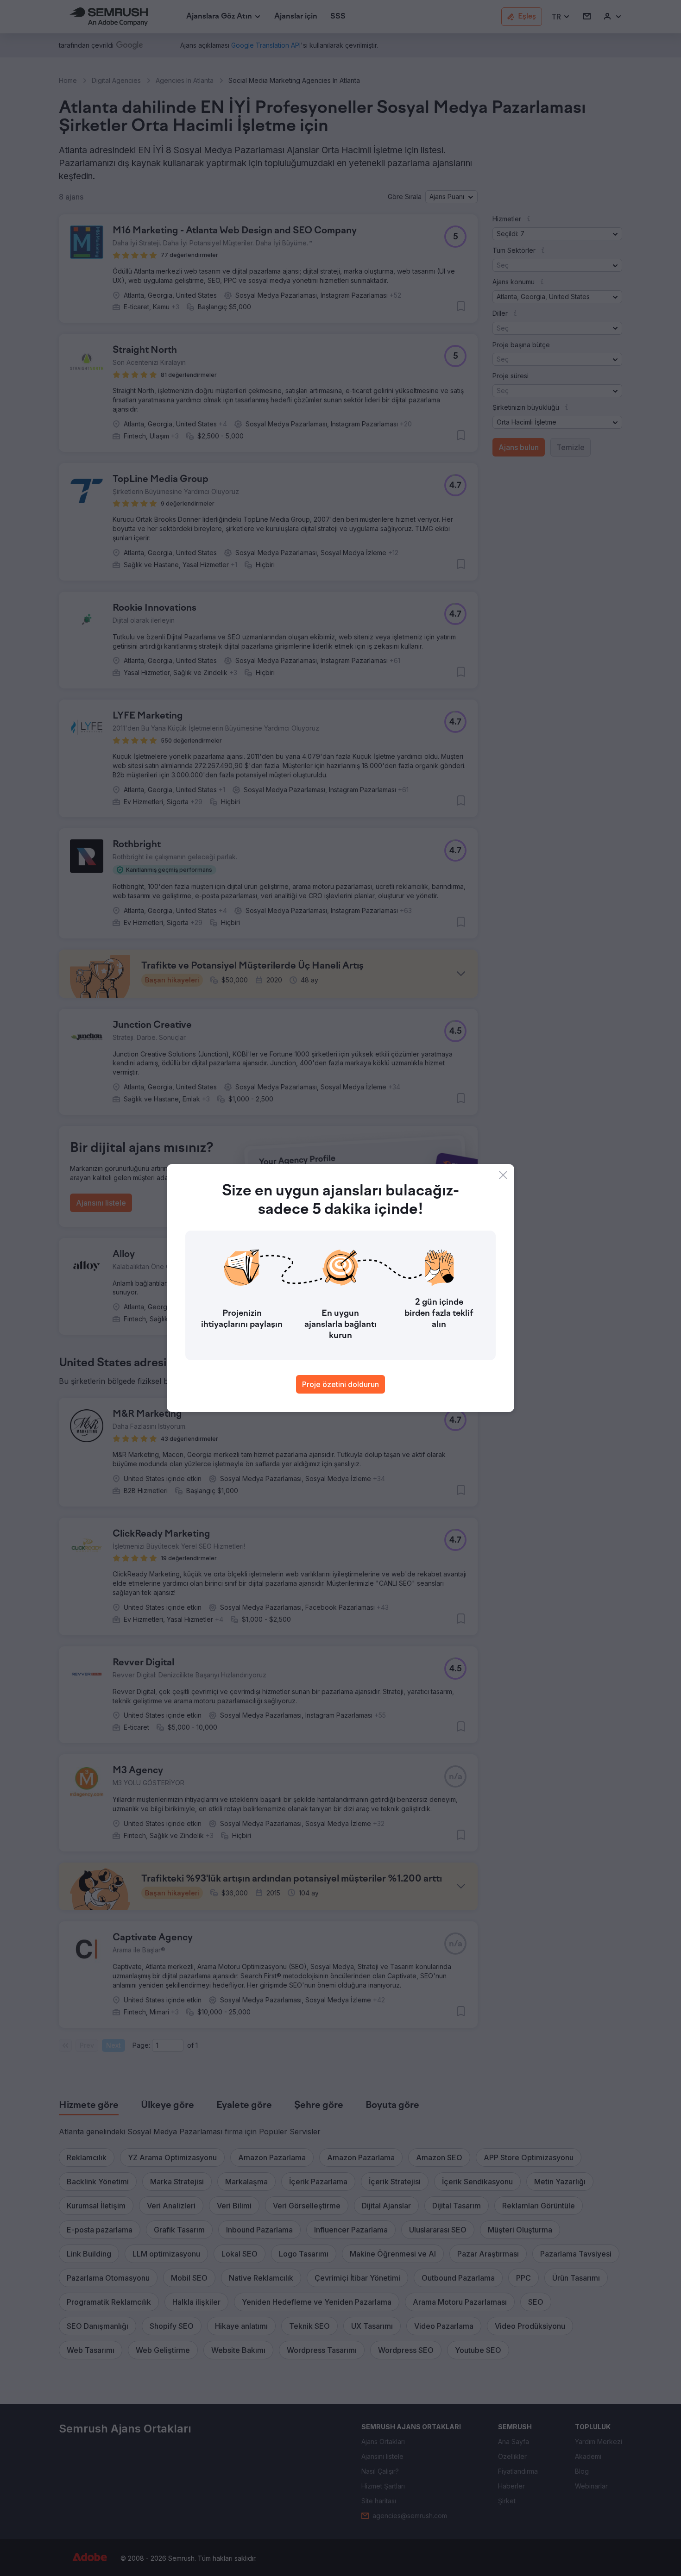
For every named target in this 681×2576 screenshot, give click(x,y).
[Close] (503, 1175)
